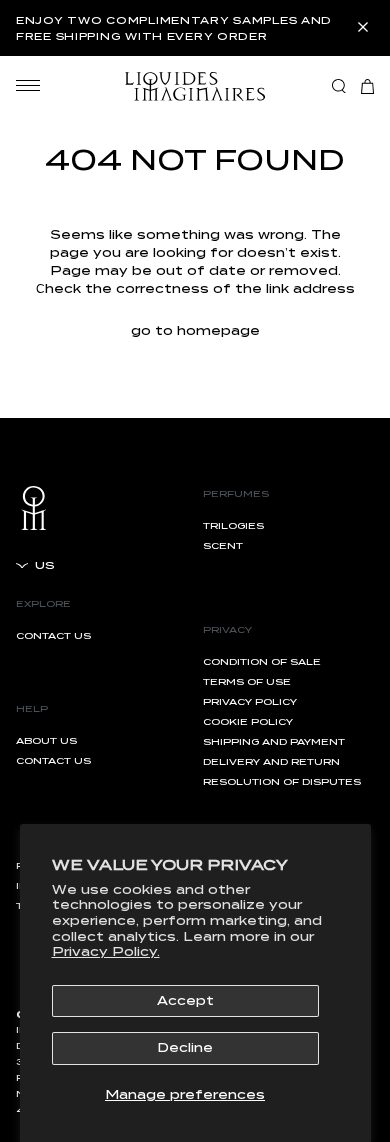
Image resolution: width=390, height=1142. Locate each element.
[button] (367, 86)
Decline (185, 1047)
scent (223, 545)
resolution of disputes (282, 781)
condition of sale (262, 661)
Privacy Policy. (106, 951)
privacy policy (250, 701)
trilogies (233, 525)
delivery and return (271, 761)
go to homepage (195, 330)
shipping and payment (274, 741)
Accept (185, 1000)
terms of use (247, 681)
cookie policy (248, 721)
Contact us (53, 635)
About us (46, 740)
